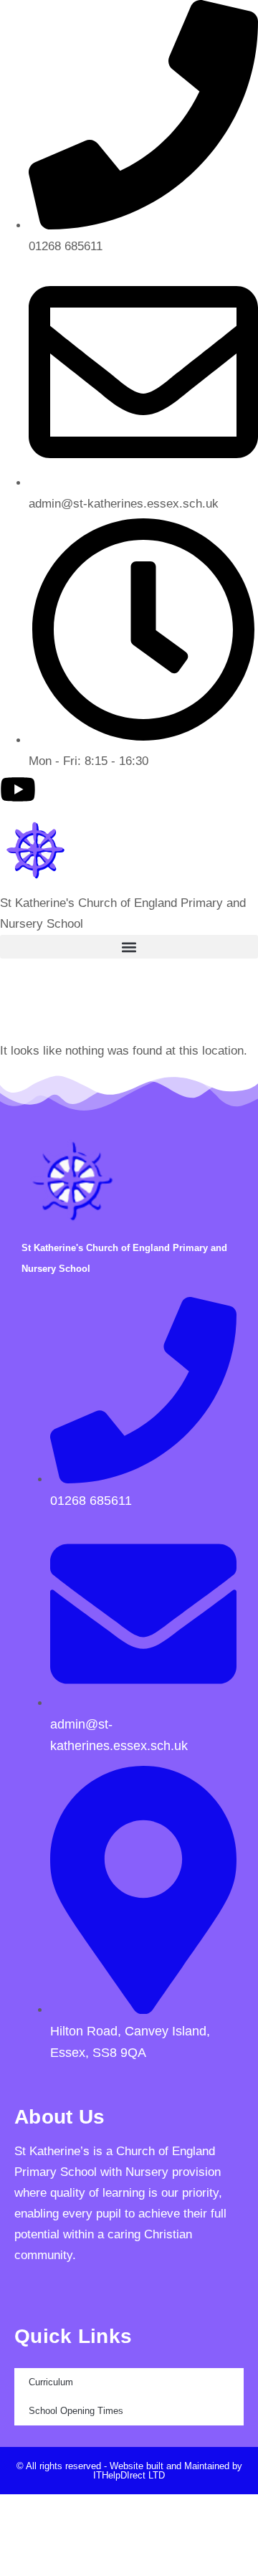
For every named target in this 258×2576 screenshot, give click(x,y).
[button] (129, 947)
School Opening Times (76, 2411)
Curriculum (51, 2382)
